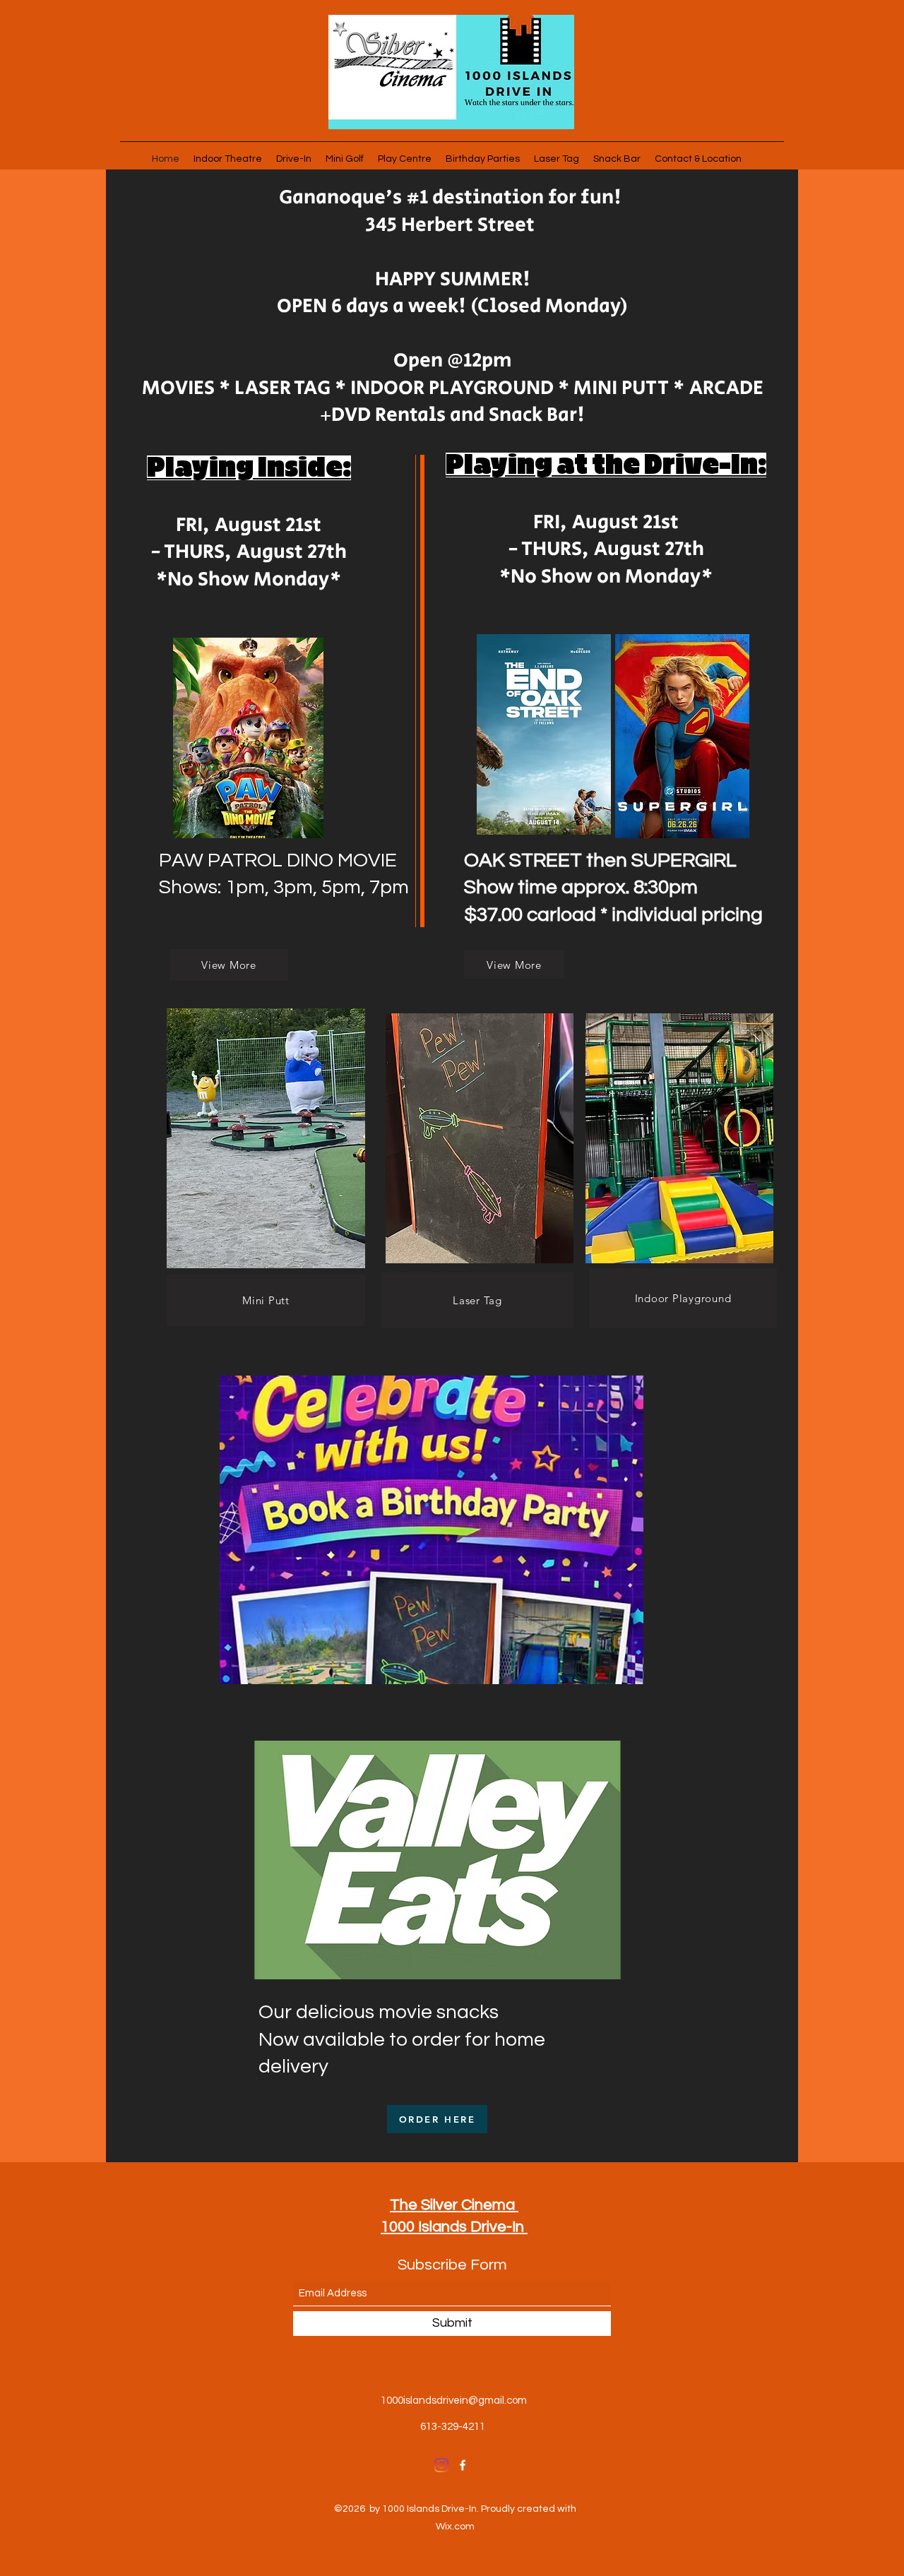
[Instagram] (441, 2465)
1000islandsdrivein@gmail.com (454, 2401)
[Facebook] (463, 2465)
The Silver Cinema (454, 2205)
